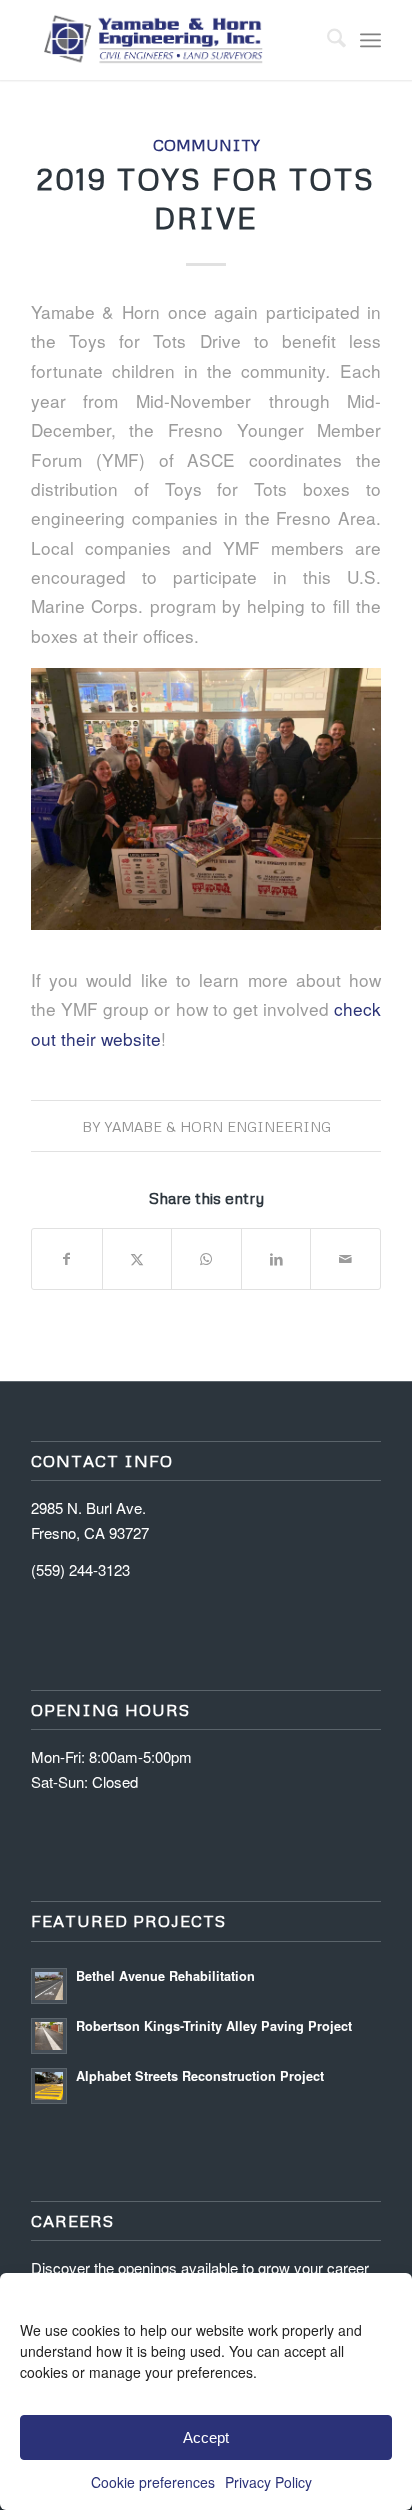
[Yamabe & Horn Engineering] (171, 40)
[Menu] (370, 40)
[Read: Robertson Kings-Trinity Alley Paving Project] (49, 2036)
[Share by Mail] (345, 1259)
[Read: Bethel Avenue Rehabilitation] (49, 1986)
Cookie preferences (153, 2482)
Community (206, 144)
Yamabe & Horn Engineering (217, 1126)
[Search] (326, 40)
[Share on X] (137, 1259)
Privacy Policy (268, 2482)
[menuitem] (326, 40)
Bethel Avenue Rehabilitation (165, 1976)
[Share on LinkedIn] (276, 1259)
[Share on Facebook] (67, 1259)
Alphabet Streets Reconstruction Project (200, 2076)
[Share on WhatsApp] (206, 1259)
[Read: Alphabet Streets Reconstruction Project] (49, 2086)
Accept (206, 2437)
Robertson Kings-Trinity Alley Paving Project (214, 2026)
